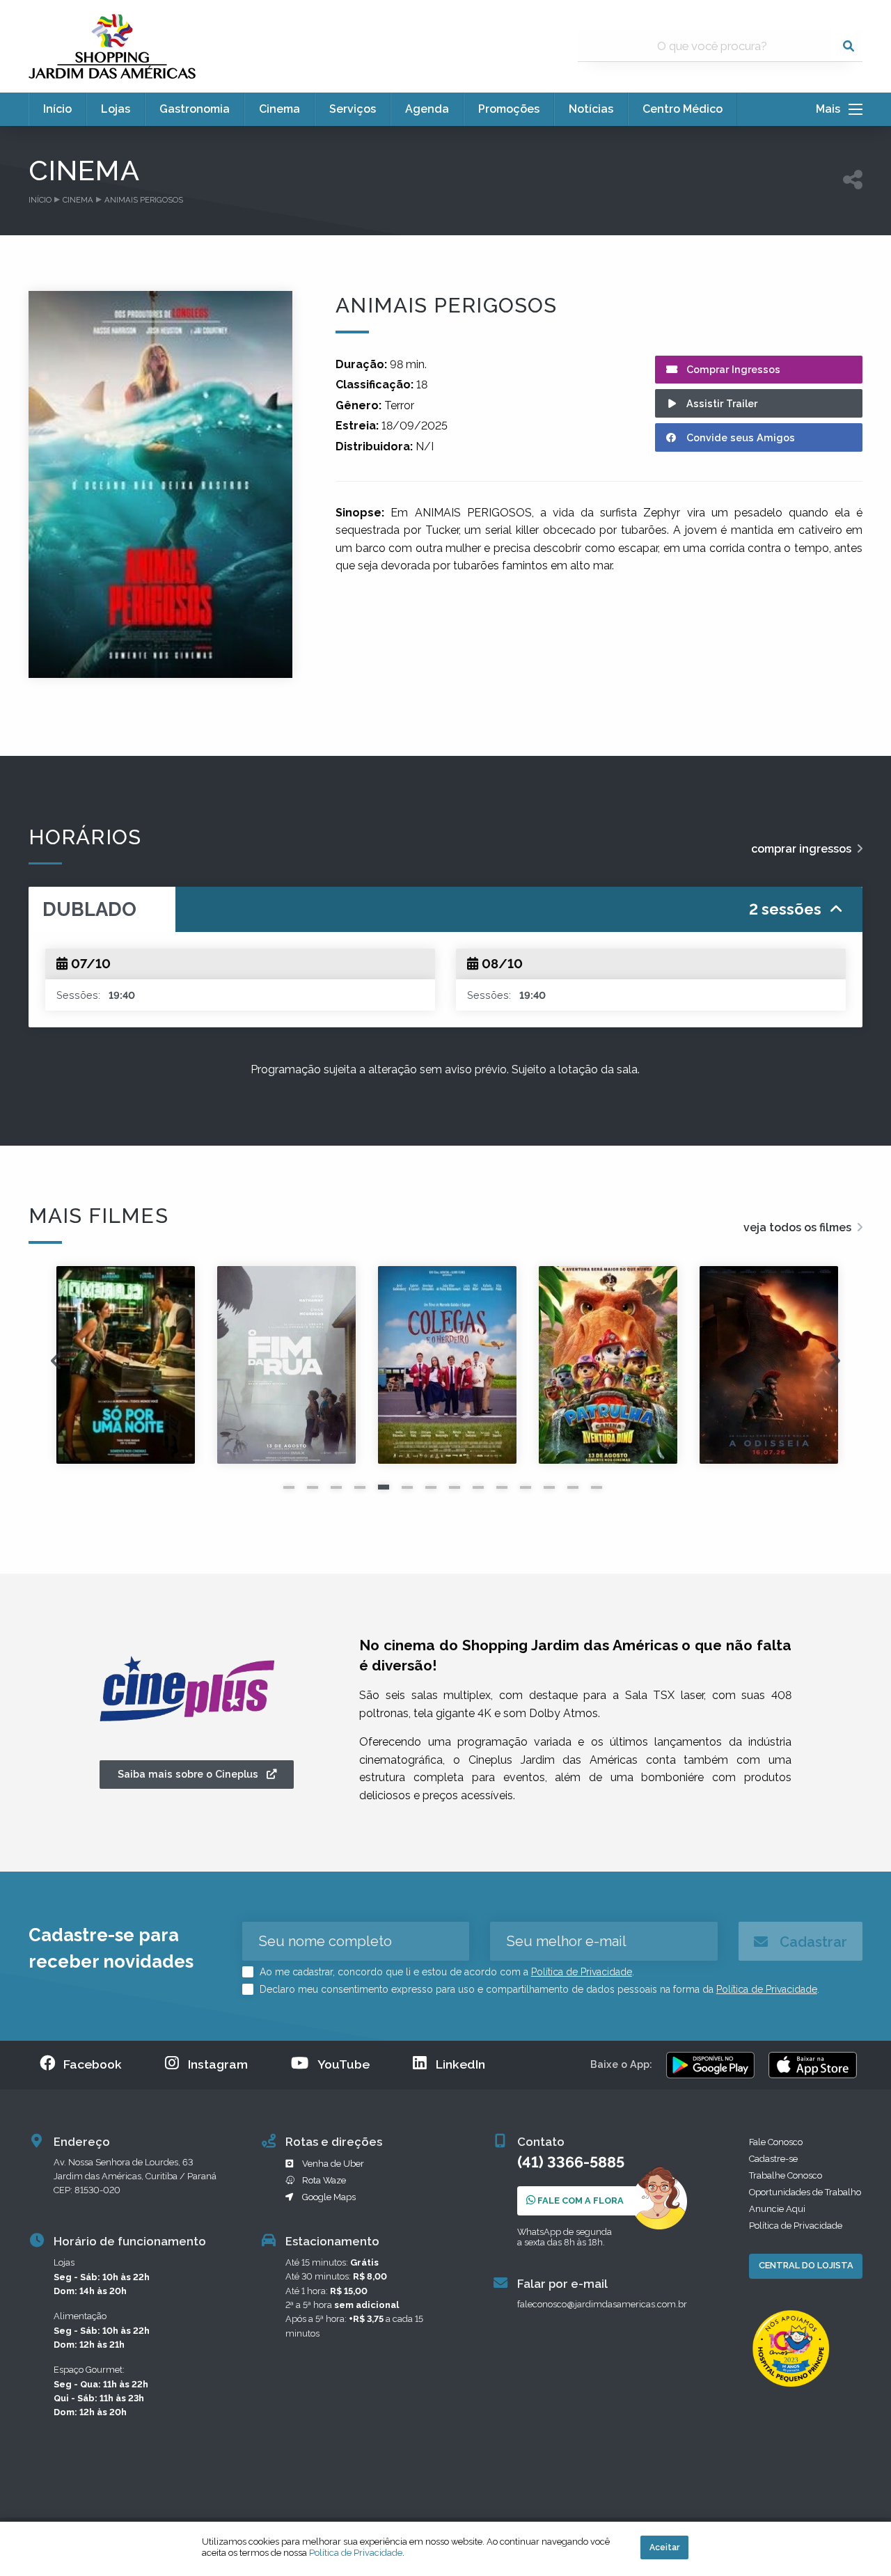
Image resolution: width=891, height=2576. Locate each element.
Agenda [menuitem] (427, 109)
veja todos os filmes (799, 1227)
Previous (56, 1365)
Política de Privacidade (582, 1972)
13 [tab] (573, 1487)
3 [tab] (336, 1487)
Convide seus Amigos (739, 437)
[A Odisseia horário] (608, 1365)
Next (835, 1365)
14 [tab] (597, 1487)
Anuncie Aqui (777, 2209)
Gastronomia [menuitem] (195, 109)
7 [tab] (431, 1487)
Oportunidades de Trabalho (805, 2192)
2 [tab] (313, 1487)
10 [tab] (502, 1487)
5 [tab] (384, 1487)
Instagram (218, 2064)
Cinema (78, 200)
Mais (832, 109)
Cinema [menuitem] (279, 109)
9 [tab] (478, 1487)
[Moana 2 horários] (769, 1365)
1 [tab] (289, 1487)
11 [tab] (526, 1487)
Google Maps (329, 2197)
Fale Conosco (776, 2142)
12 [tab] (549, 1487)
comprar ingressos (803, 849)
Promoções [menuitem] (509, 109)
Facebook (93, 2064)
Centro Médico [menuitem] (683, 109)
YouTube (344, 2064)
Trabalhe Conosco (786, 2175)
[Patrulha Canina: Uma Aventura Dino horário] (447, 1365)
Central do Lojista (806, 2265)
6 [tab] (407, 1487)
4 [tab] (360, 1487)
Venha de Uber (333, 2164)
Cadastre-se (773, 2159)
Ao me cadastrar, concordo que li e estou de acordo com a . (445, 1972)
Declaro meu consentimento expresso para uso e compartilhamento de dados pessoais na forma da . (538, 1989)
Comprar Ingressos (732, 369)
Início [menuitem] (57, 109)
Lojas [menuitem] (116, 109)
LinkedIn (460, 2064)
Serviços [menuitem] (353, 109)
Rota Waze (324, 2180)
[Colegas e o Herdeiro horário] (286, 1365)
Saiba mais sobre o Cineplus (192, 1774)
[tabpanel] (126, 1365)
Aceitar (664, 2547)
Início (40, 200)
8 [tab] (455, 1487)
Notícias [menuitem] (591, 109)
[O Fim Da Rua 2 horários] (126, 1365)
